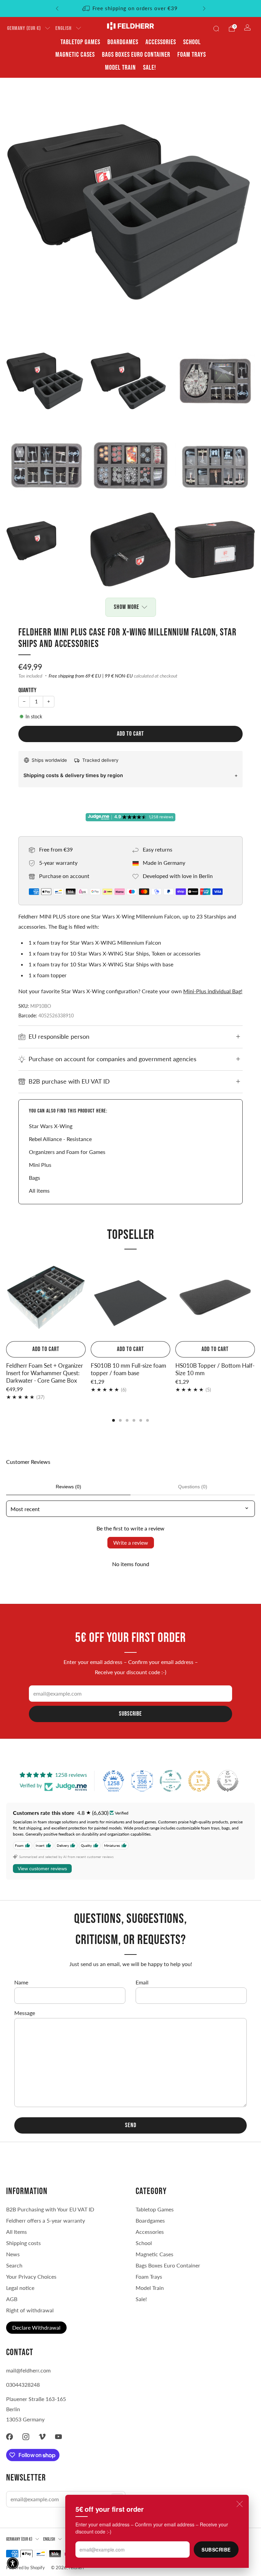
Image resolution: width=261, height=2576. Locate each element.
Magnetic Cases (75, 55)
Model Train (120, 68)
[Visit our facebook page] (10, 2437)
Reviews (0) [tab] (68, 1487)
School (192, 42)
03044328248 (23, 2385)
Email (142, 1982)
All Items (16, 2232)
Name (21, 1982)
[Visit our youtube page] (58, 2437)
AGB (12, 2299)
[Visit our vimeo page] (42, 2437)
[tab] (114, 1420)
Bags (34, 1178)
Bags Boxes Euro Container (168, 2265)
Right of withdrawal (30, 2310)
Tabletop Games (80, 42)
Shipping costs (23, 2243)
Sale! (150, 68)
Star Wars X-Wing (51, 1126)
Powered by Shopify (25, 2568)
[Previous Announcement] (57, 8)
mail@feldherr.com (28, 2370)
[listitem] (131, 8)
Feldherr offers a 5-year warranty (46, 2220)
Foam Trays (192, 55)
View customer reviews (42, 1869)
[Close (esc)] (240, 2504)
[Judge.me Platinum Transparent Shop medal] (171, 1781)
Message (25, 2013)
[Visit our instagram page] (26, 2437)
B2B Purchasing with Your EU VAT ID (50, 2209)
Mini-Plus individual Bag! (213, 991)
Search (14, 2265)
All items (39, 1190)
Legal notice (20, 2288)
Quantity (27, 690)
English (64, 28)
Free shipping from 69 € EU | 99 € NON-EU (91, 676)
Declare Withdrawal (36, 2327)
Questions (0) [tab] (193, 1487)
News (13, 2254)
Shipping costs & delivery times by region (73, 775)
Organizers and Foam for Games (67, 1152)
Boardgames (123, 42)
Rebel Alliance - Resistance (60, 1139)
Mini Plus (40, 1165)
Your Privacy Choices (31, 2276)
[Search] (216, 29)
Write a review (131, 1543)
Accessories (161, 42)
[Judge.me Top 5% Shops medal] (228, 1781)
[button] (13, 2563)
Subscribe (216, 2549)
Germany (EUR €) (24, 28)
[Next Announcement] (204, 8)
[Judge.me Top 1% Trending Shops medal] (199, 1781)
